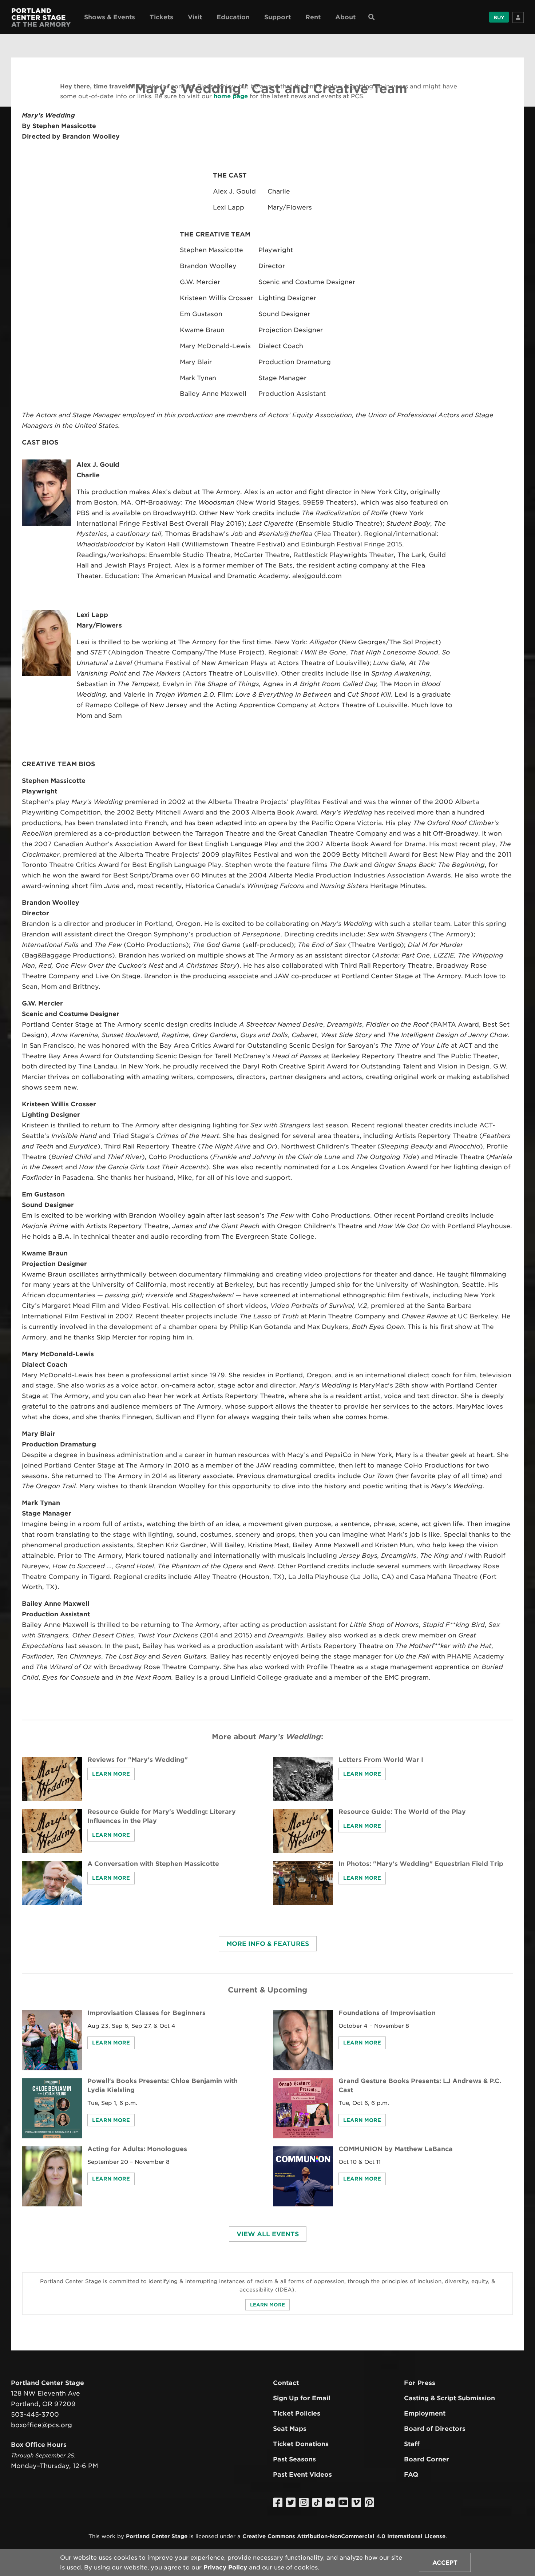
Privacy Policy (225, 2567)
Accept (445, 2563)
